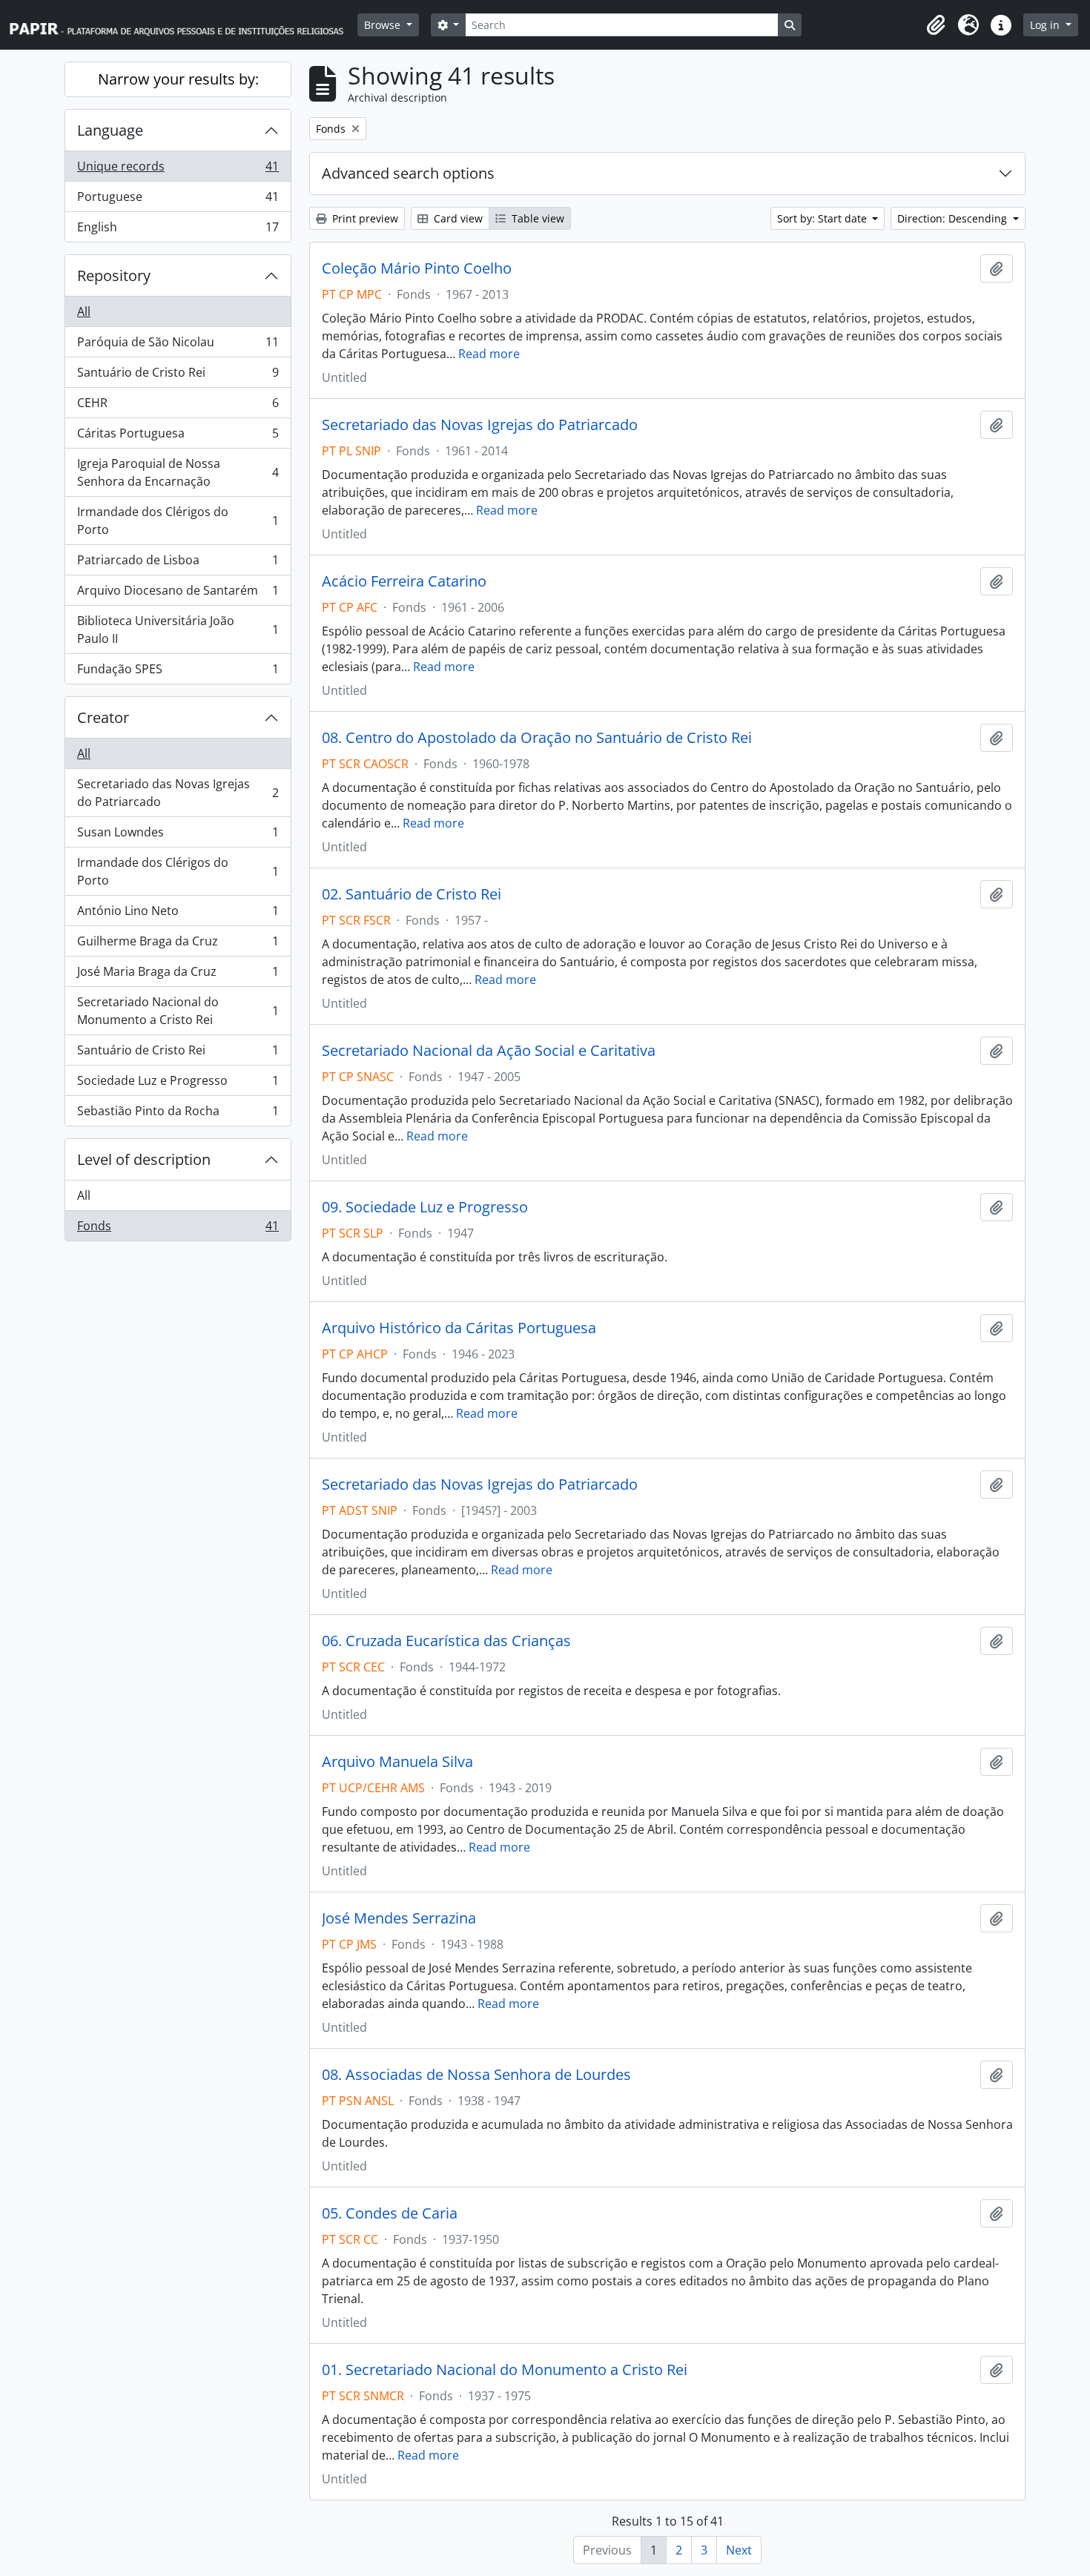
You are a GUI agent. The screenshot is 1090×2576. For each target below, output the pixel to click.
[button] (936, 25)
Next (739, 2550)
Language (110, 130)
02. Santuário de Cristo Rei (412, 894)
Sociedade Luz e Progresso (178, 1084)
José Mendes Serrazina (399, 1918)
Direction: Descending (954, 218)
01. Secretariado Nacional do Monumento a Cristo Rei (505, 2370)
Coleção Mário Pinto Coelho (417, 268)
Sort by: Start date (823, 218)
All (84, 311)
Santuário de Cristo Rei (178, 376)
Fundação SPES (178, 672)
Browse (384, 25)
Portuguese (178, 200)
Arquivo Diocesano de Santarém (178, 594)
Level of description (144, 1159)
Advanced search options (408, 173)
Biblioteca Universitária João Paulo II (178, 630)
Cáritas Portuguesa (178, 437)
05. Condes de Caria (390, 2213)
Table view (536, 218)
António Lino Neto (178, 914)
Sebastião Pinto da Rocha (178, 1114)
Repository (114, 275)
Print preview (364, 218)
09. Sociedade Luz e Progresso (425, 1207)
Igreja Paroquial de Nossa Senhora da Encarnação (178, 472)
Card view (457, 218)
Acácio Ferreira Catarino (404, 581)
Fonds (178, 1229)
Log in (1046, 25)
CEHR (178, 406)
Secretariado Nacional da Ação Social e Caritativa (489, 1051)
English (178, 230)
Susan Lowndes (178, 836)
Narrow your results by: (178, 79)
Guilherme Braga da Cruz (178, 945)
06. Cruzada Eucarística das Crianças (446, 1641)
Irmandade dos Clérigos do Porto (178, 521)
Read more (489, 354)
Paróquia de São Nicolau (178, 346)
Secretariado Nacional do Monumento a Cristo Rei (178, 1011)
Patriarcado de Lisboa (178, 564)
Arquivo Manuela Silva (397, 1762)
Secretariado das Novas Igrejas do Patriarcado (178, 793)
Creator (103, 717)
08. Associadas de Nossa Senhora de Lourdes (476, 2075)
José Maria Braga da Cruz (178, 975)
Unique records (178, 170)
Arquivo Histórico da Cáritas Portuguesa (459, 1328)
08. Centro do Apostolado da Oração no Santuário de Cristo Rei (537, 738)
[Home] (183, 25)
